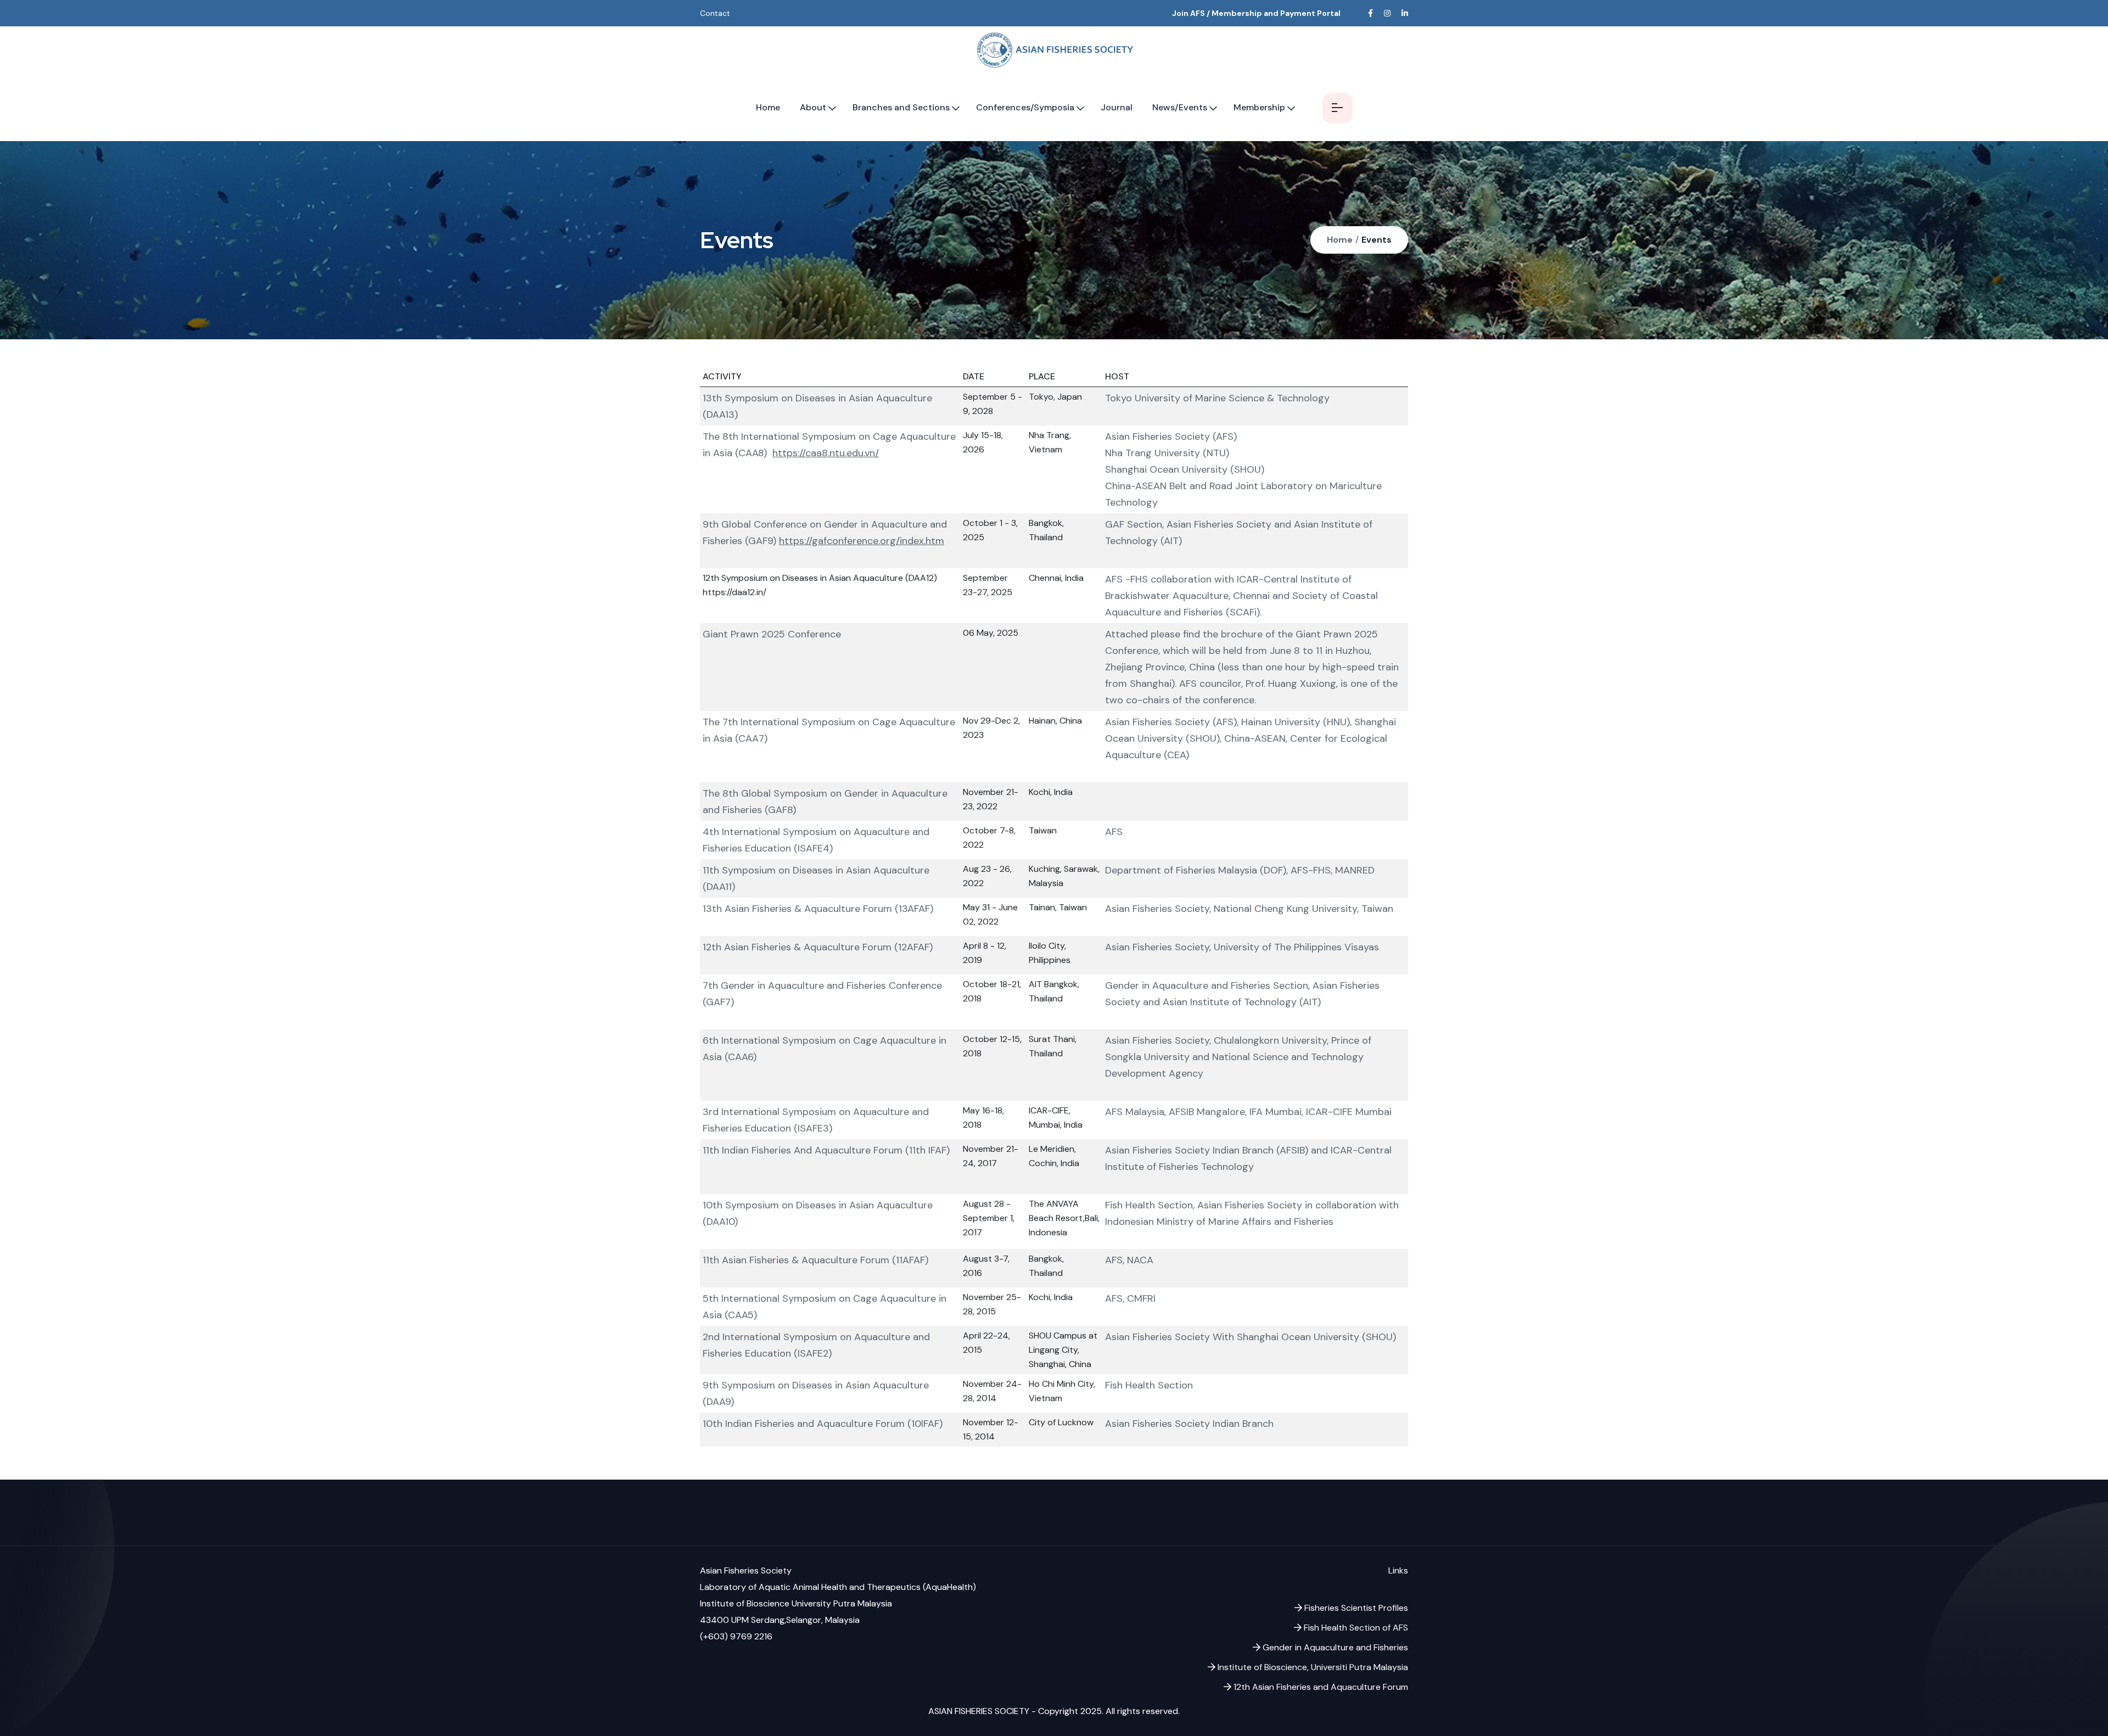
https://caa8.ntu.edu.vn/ (826, 453)
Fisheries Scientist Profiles (1355, 1608)
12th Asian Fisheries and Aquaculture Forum (1320, 1687)
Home (768, 107)
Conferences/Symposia (1025, 107)
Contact (715, 13)
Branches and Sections (901, 107)
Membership (1259, 107)
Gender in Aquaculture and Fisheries (1334, 1647)
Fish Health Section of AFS (1355, 1628)
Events (1377, 240)
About (813, 107)
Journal (1117, 107)
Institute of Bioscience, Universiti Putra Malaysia (1312, 1667)
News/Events (1180, 107)
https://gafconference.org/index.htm (862, 541)
